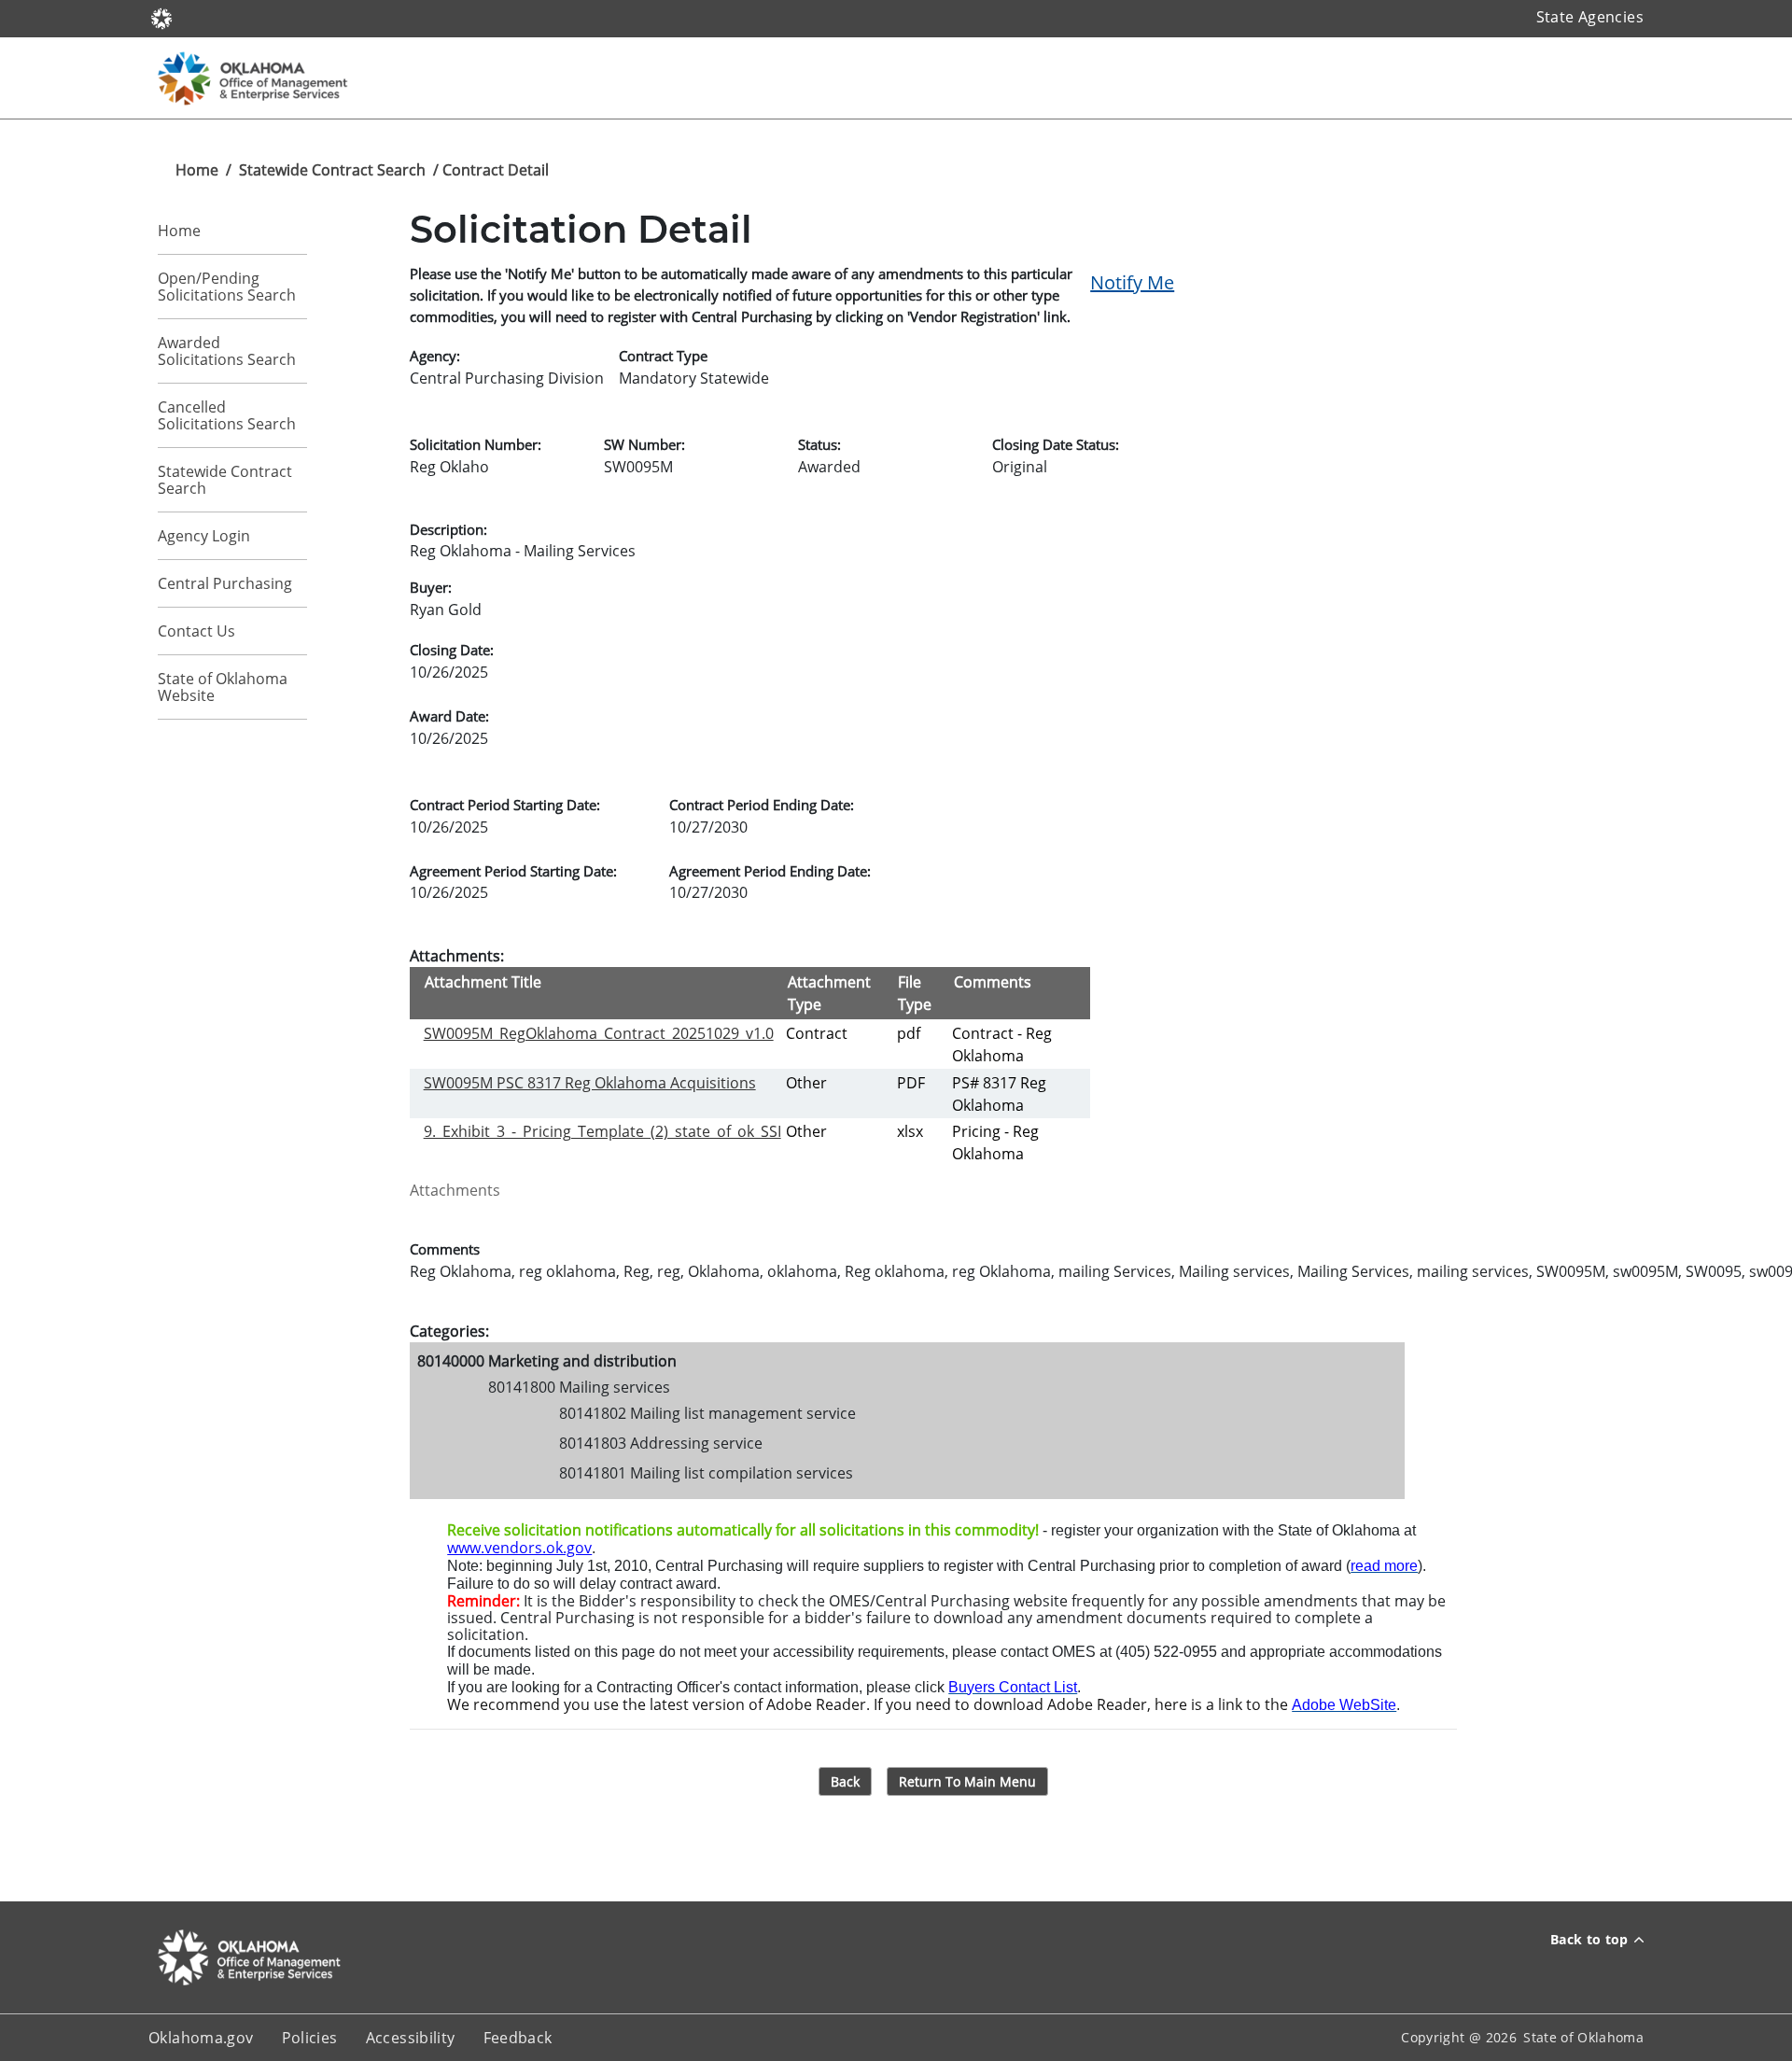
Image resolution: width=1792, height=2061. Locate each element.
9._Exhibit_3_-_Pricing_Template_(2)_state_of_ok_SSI (602, 1131)
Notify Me (1132, 282)
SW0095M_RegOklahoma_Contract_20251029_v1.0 (599, 1033)
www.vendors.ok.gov (519, 1548)
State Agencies (1590, 17)
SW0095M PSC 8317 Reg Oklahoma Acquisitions (590, 1083)
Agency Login (204, 536)
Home (197, 170)
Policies (310, 2038)
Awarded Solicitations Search (227, 351)
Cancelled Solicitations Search (227, 415)
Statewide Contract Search (332, 170)
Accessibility (411, 2038)
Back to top (1589, 1939)
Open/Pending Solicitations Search (227, 287)
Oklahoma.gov (201, 2038)
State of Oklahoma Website (223, 687)
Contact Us (196, 631)
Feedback (518, 2038)
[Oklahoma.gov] (161, 17)
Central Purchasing (225, 583)
